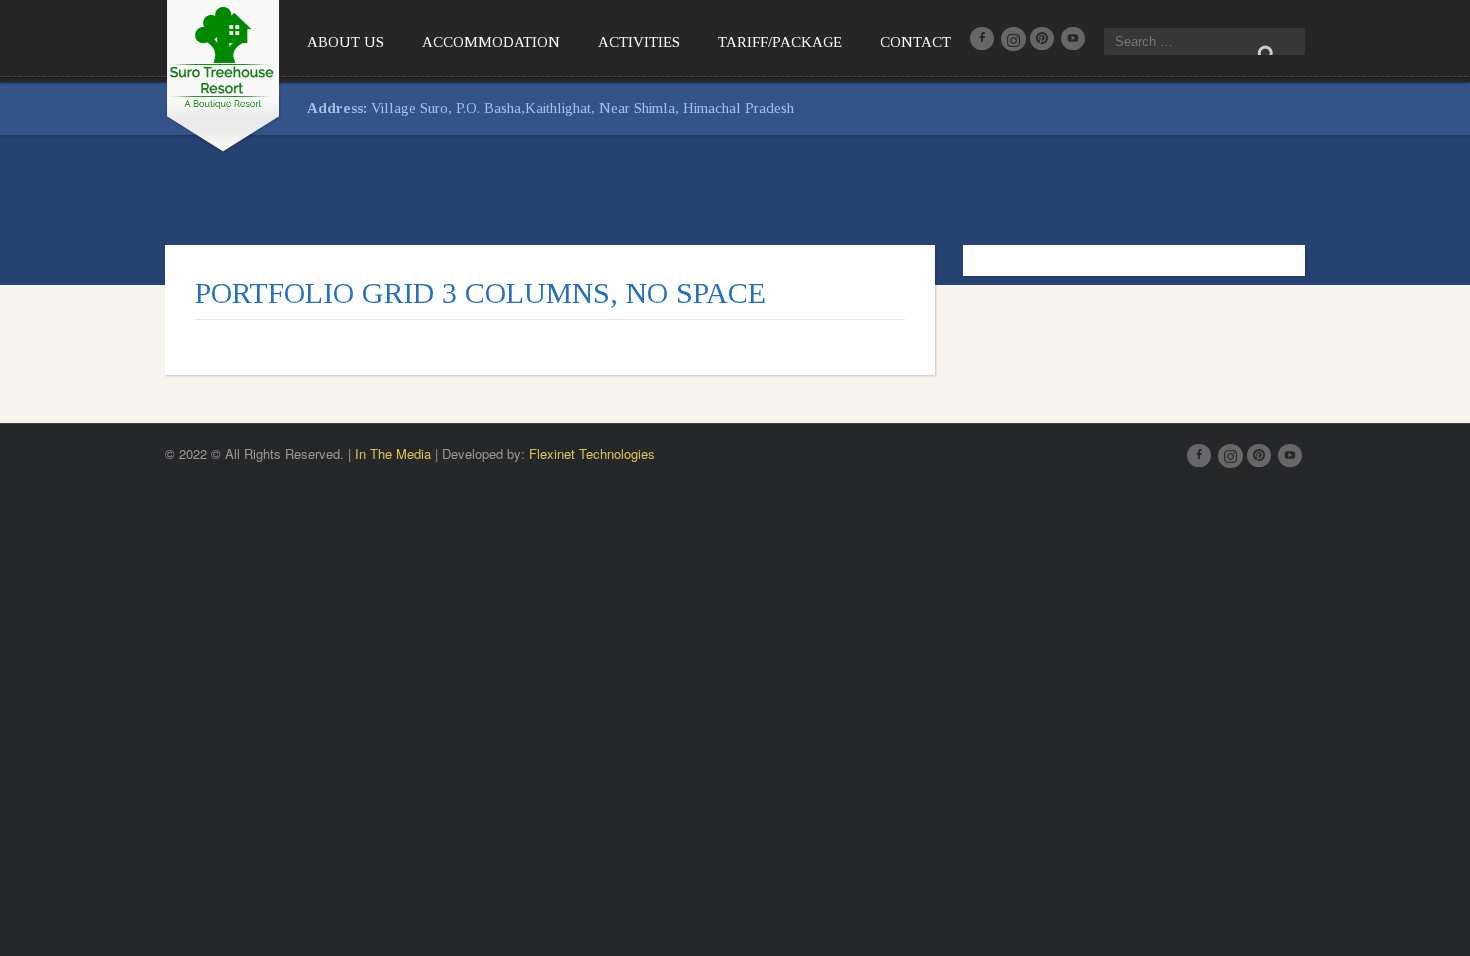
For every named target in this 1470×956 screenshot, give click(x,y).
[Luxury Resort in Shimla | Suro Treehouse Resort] (223, 72)
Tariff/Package (780, 42)
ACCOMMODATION (491, 42)
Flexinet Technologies (592, 453)
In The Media (393, 453)
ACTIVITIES (639, 42)
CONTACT (915, 42)
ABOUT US (345, 42)
